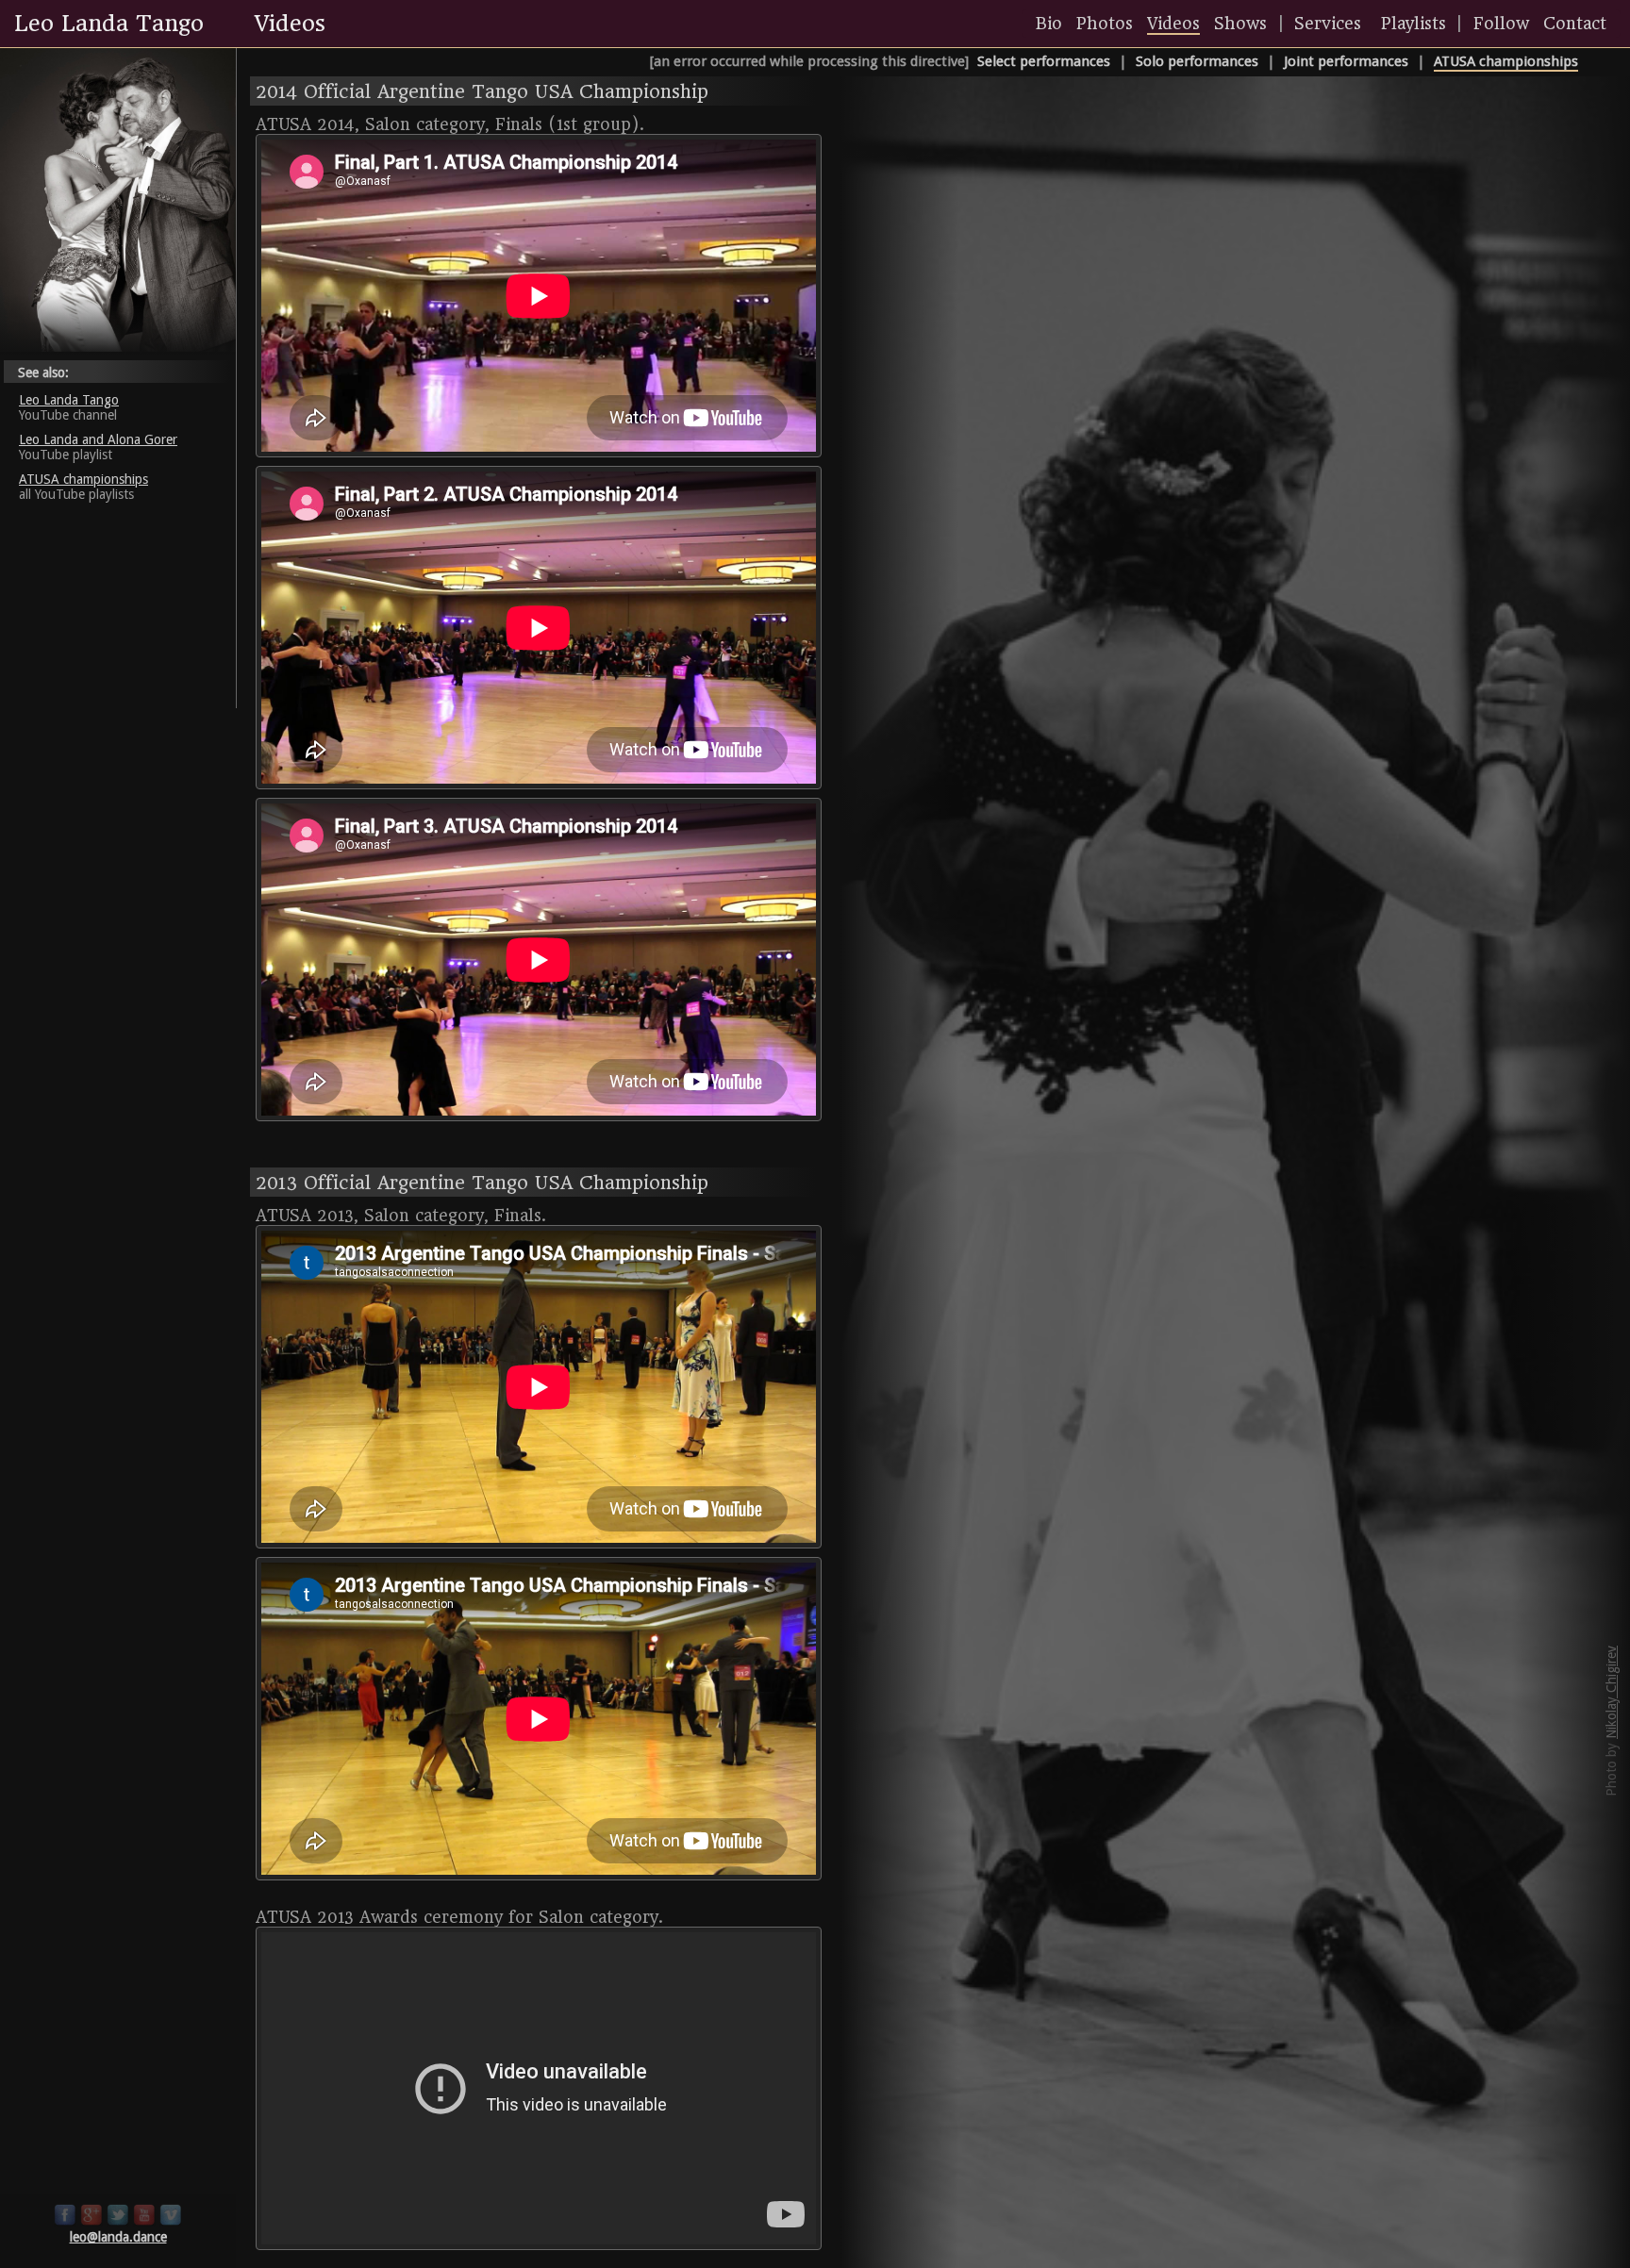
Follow (1501, 24)
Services (1328, 24)
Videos (1173, 24)
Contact (1575, 24)
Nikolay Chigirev (1611, 1692)
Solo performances (1197, 61)
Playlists (1414, 24)
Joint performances (1346, 61)
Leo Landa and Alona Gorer (98, 439)
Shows (1240, 24)
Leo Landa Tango (69, 400)
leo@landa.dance (118, 2237)
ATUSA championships (1506, 61)
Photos (1105, 24)
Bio (1049, 24)
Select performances (1044, 61)
